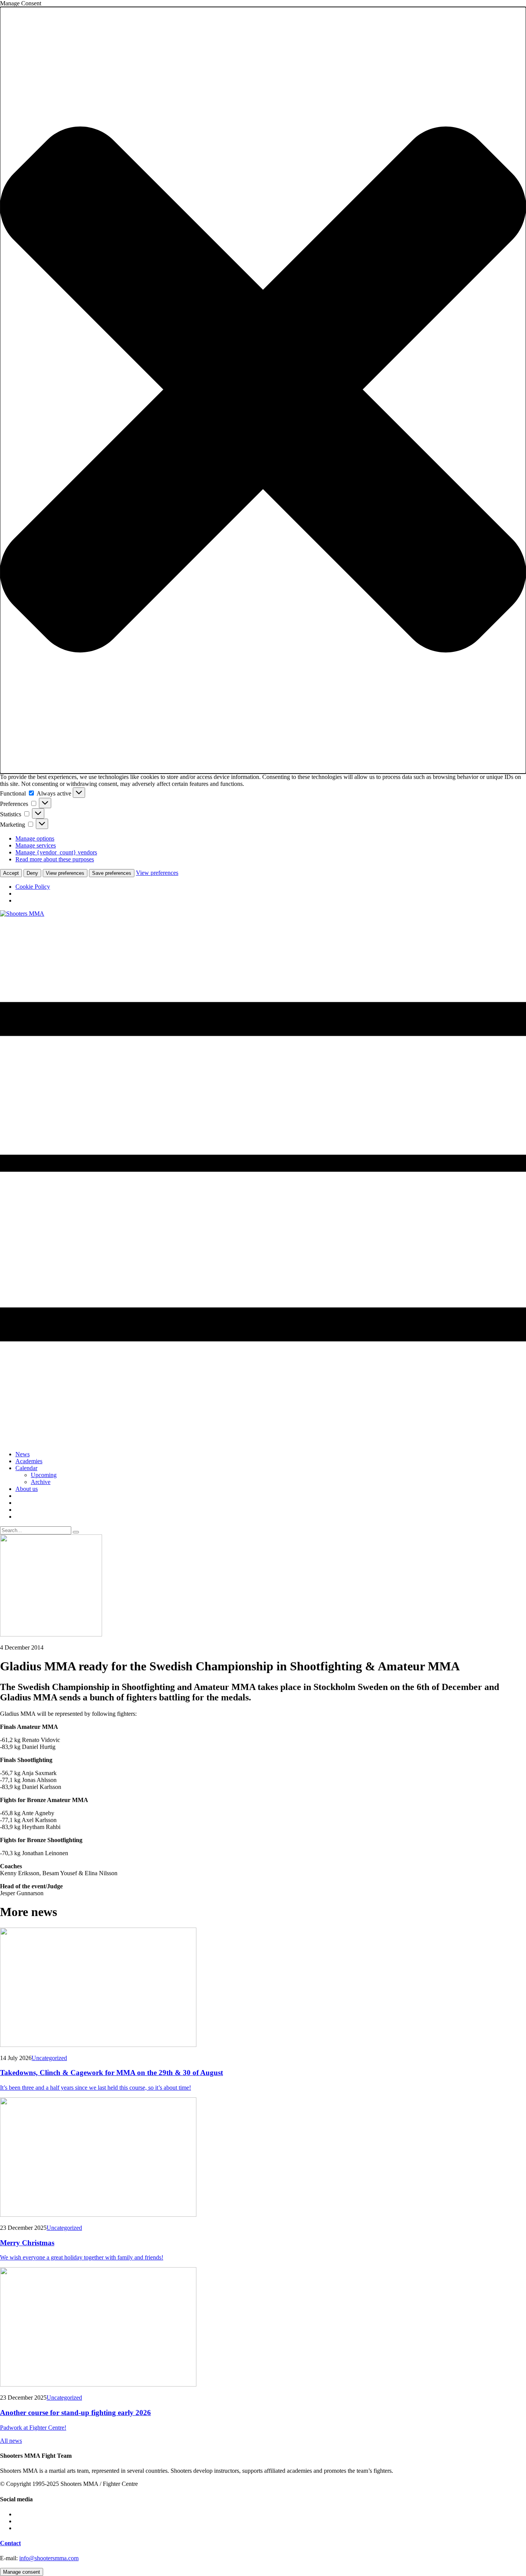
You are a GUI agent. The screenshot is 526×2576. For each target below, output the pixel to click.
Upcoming (44, 1475)
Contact (10, 2543)
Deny (32, 873)
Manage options (35, 838)
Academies (29, 1461)
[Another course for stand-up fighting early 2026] (263, 2328)
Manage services (36, 845)
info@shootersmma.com (49, 2558)
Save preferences (112, 873)
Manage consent (22, 2572)
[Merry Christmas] (263, 2158)
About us (27, 1489)
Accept (11, 873)
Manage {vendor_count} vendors (56, 852)
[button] (263, 390)
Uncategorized (49, 2058)
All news (11, 2441)
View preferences (65, 873)
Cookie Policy (33, 887)
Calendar (26, 1468)
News (23, 1454)
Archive (41, 1482)
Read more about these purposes (55, 859)
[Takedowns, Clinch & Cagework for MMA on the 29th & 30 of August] (263, 1988)
